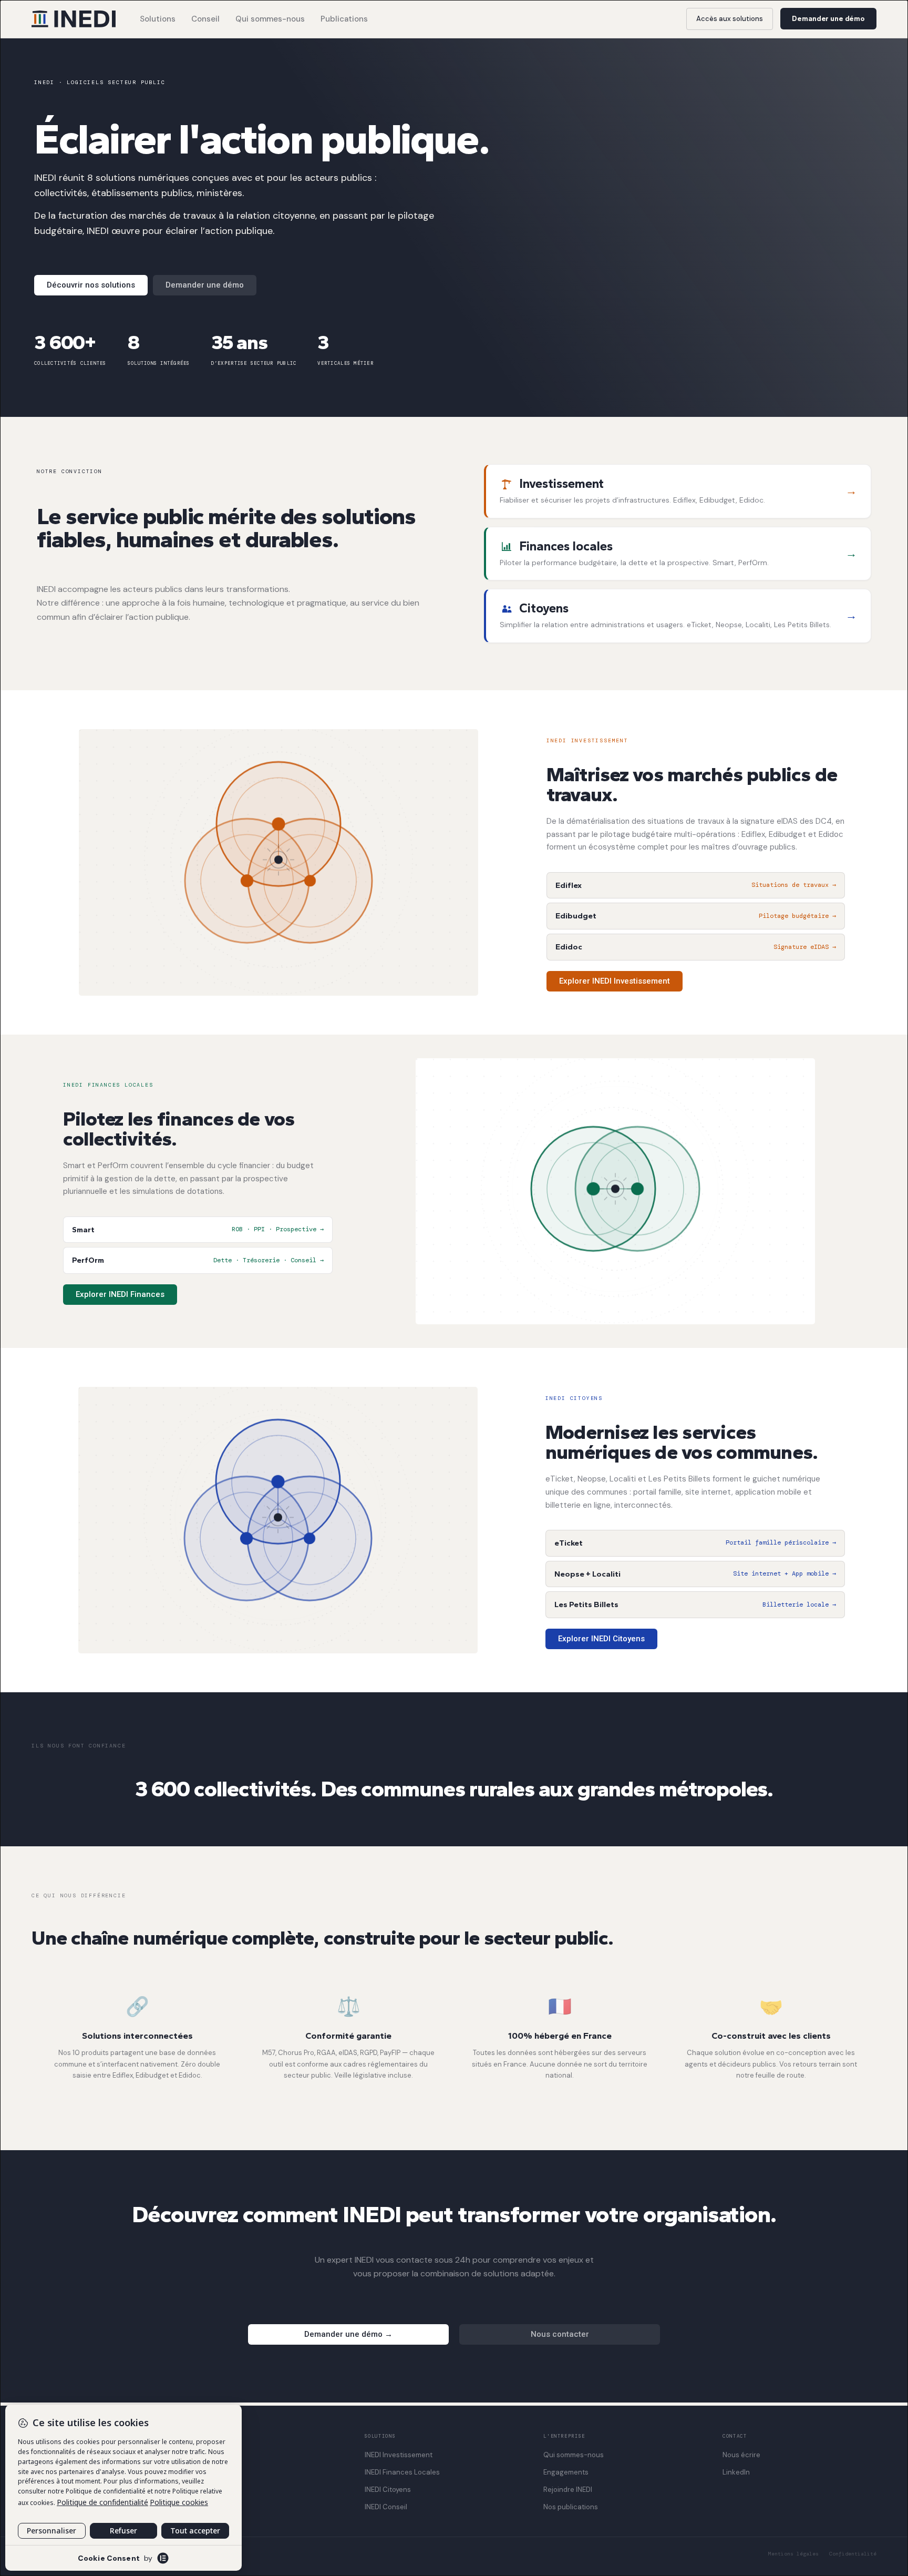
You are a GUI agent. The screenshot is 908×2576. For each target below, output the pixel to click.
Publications (344, 19)
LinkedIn (736, 2472)
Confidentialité (853, 2554)
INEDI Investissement (399, 2455)
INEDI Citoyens (388, 2490)
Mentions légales (793, 2554)
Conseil (205, 19)
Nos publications (571, 2507)
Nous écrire (741, 2455)
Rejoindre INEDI (568, 2490)
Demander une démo (828, 19)
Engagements (566, 2472)
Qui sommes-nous (270, 19)
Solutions (158, 19)
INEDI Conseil (386, 2507)
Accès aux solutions (730, 19)
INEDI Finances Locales (402, 2472)
